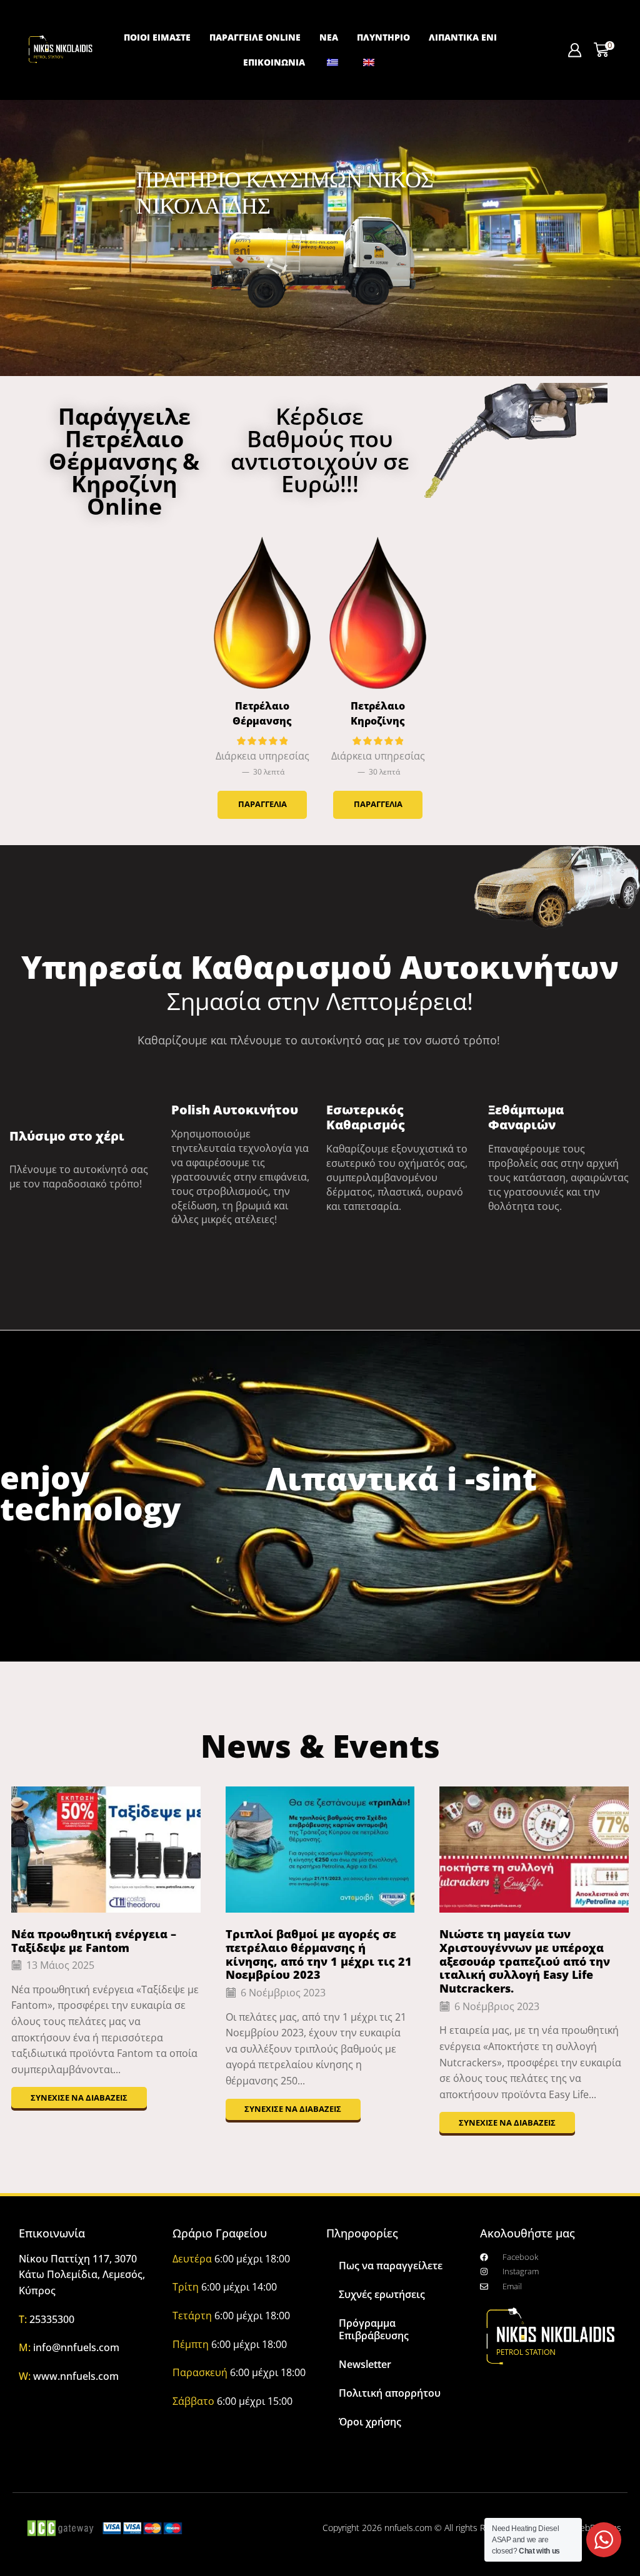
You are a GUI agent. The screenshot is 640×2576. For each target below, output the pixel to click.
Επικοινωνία (274, 62)
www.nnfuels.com (76, 2376)
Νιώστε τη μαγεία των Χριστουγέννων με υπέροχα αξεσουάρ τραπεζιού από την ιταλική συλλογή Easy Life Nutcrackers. (525, 1961)
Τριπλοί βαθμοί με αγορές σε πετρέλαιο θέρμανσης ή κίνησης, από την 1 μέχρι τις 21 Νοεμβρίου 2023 (319, 1954)
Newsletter (365, 2364)
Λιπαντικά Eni (463, 37)
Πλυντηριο (383, 37)
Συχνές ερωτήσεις (382, 2294)
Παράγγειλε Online (255, 37)
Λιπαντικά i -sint (401, 1479)
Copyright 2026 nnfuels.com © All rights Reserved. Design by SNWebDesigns (472, 2528)
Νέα (329, 37)
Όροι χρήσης (370, 2422)
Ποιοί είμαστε (157, 37)
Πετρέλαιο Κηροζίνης (378, 713)
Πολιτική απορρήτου (390, 2393)
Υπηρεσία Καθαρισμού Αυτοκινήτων (320, 967)
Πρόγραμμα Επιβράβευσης (374, 2329)
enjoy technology (91, 1493)
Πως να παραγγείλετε (391, 2266)
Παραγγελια (262, 804)
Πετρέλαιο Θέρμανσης (262, 713)
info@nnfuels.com (76, 2347)
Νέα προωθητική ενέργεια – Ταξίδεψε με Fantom (94, 1941)
